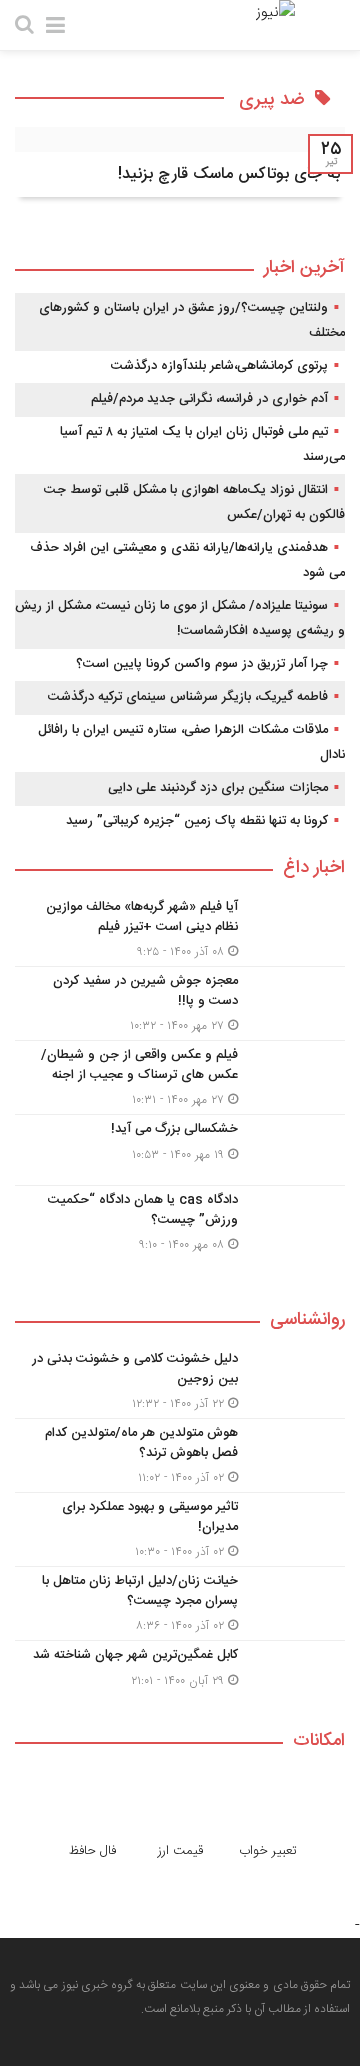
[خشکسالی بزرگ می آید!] (180, 1150)
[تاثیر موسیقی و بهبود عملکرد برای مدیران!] (180, 1529)
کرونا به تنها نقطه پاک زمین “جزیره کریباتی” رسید (197, 821)
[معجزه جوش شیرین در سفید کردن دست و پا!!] (180, 1003)
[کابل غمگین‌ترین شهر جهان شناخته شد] (180, 1673)
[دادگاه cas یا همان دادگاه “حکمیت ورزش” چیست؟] (180, 1220)
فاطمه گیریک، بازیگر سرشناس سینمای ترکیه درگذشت (188, 697)
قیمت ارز (180, 1851)
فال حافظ (92, 1851)
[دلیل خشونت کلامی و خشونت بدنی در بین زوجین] (180, 1381)
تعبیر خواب (268, 1851)
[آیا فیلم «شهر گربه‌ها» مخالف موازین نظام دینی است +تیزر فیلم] (180, 929)
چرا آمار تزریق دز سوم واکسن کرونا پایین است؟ (202, 664)
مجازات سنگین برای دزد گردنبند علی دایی (218, 788)
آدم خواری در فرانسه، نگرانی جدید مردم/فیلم (209, 399)
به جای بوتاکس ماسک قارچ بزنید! (229, 174)
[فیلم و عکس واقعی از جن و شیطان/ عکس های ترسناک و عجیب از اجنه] (180, 1077)
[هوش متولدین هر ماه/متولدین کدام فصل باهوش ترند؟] (180, 1455)
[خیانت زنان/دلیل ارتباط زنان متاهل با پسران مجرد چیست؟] (180, 1603)
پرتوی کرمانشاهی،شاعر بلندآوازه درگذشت (219, 366)
